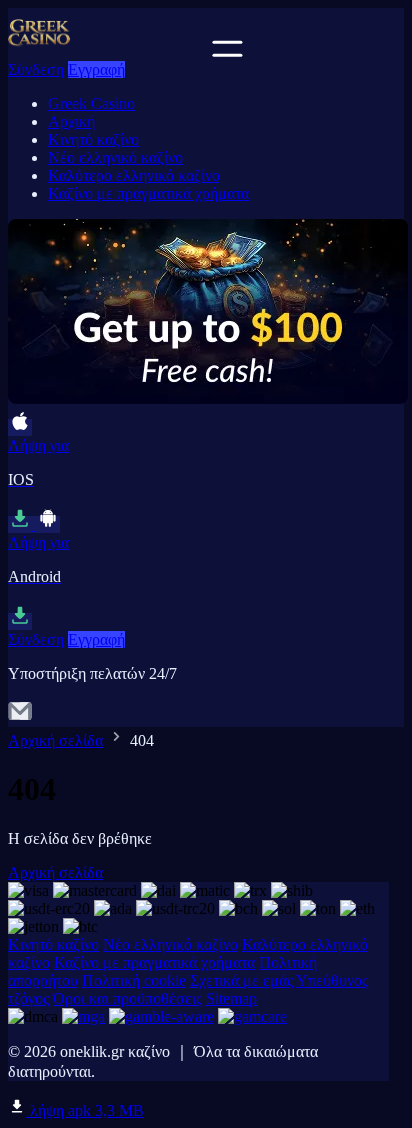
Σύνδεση (36, 69)
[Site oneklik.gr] (108, 51)
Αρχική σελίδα (55, 740)
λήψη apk (85, 1110)
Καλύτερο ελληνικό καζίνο (134, 175)
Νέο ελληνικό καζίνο (115, 157)
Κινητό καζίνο (93, 139)
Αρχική (71, 121)
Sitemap (231, 998)
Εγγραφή (96, 69)
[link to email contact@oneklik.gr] (20, 717)
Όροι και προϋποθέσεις (127, 998)
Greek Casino (91, 103)
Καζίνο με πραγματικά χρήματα (148, 193)
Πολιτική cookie (134, 980)
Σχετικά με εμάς (241, 980)
